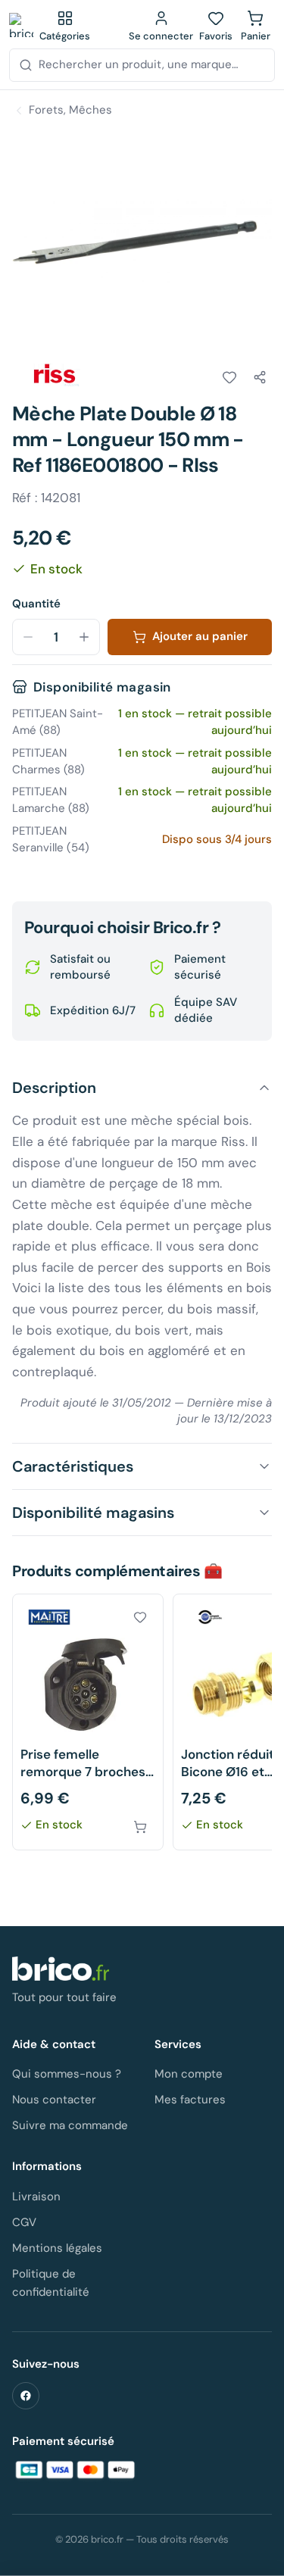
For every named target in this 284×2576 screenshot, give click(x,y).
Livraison (36, 2197)
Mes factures (190, 2100)
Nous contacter (54, 2100)
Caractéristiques (73, 1466)
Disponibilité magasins (93, 1513)
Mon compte (189, 2074)
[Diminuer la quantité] (28, 637)
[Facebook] (26, 2396)
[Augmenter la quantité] (84, 637)
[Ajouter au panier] (140, 1827)
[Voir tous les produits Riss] (55, 375)
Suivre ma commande (70, 2125)
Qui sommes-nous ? (67, 2074)
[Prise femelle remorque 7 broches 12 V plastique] (88, 1722)
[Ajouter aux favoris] (229, 377)
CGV (24, 2222)
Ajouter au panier (200, 636)
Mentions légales (57, 2248)
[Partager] (260, 377)
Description (54, 1088)
